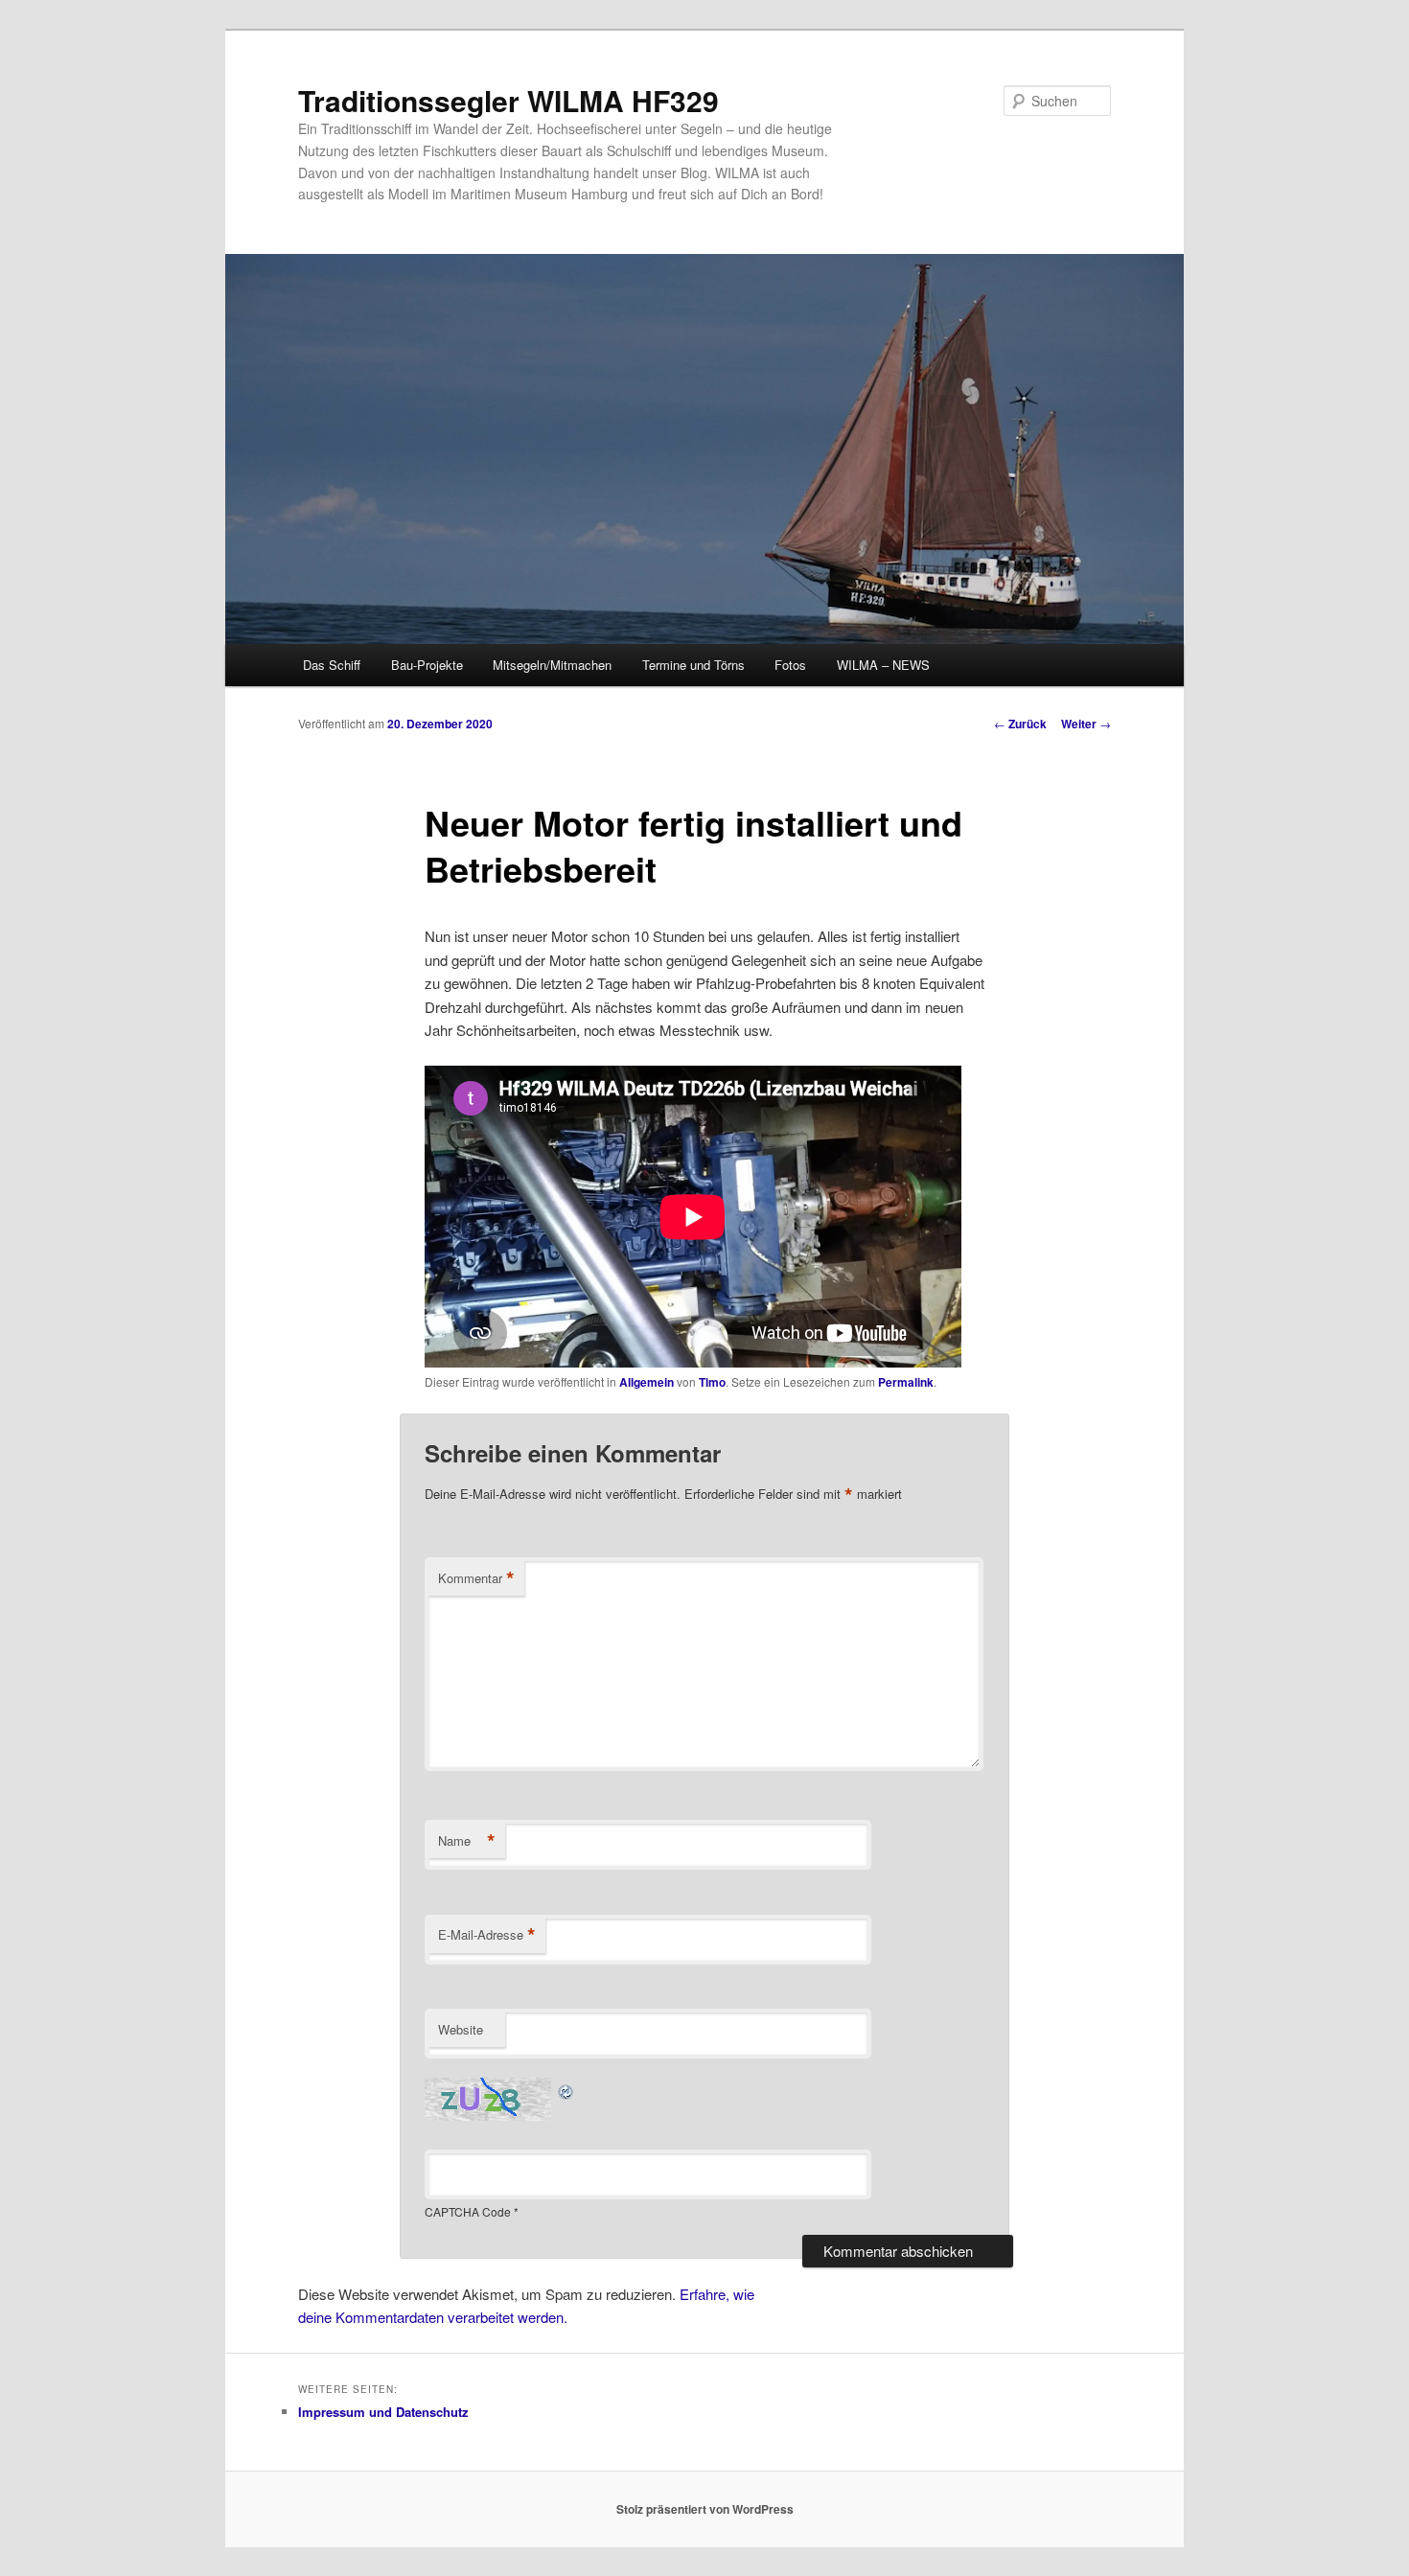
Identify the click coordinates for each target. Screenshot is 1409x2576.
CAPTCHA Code (468, 2211)
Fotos (790, 665)
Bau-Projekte (427, 665)
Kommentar (476, 1578)
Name (467, 1841)
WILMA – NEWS (883, 665)
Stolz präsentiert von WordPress (705, 2509)
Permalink (906, 1382)
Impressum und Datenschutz (383, 2412)
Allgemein (647, 1382)
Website (461, 2029)
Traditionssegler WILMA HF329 (508, 100)
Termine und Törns (693, 665)
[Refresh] (566, 2089)
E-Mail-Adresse (487, 1935)
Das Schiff (332, 665)
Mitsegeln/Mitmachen (552, 665)
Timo (712, 1382)
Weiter (1086, 724)
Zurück (1020, 724)
